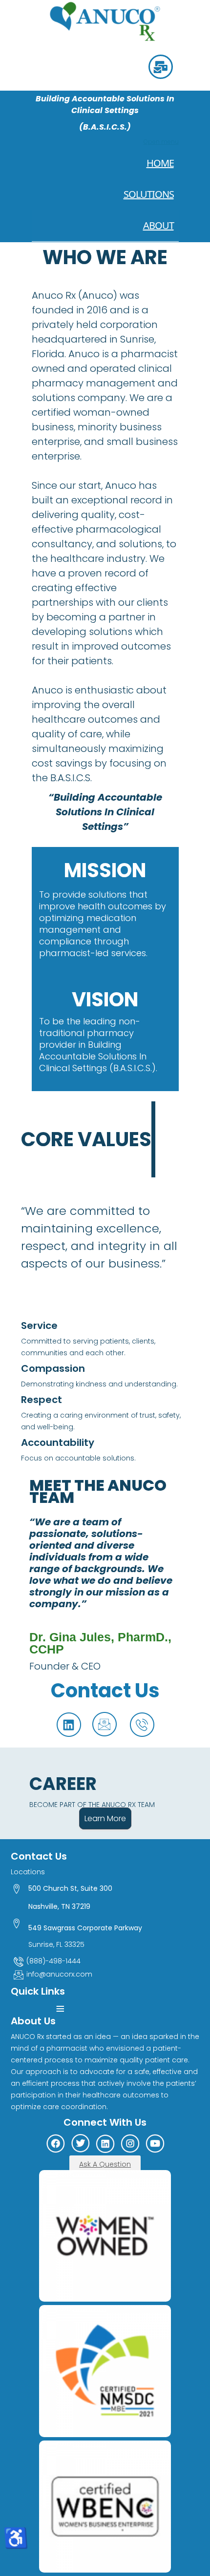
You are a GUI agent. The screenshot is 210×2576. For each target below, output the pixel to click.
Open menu (161, 142)
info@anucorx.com (59, 1974)
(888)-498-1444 (53, 1961)
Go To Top (176, 2528)
